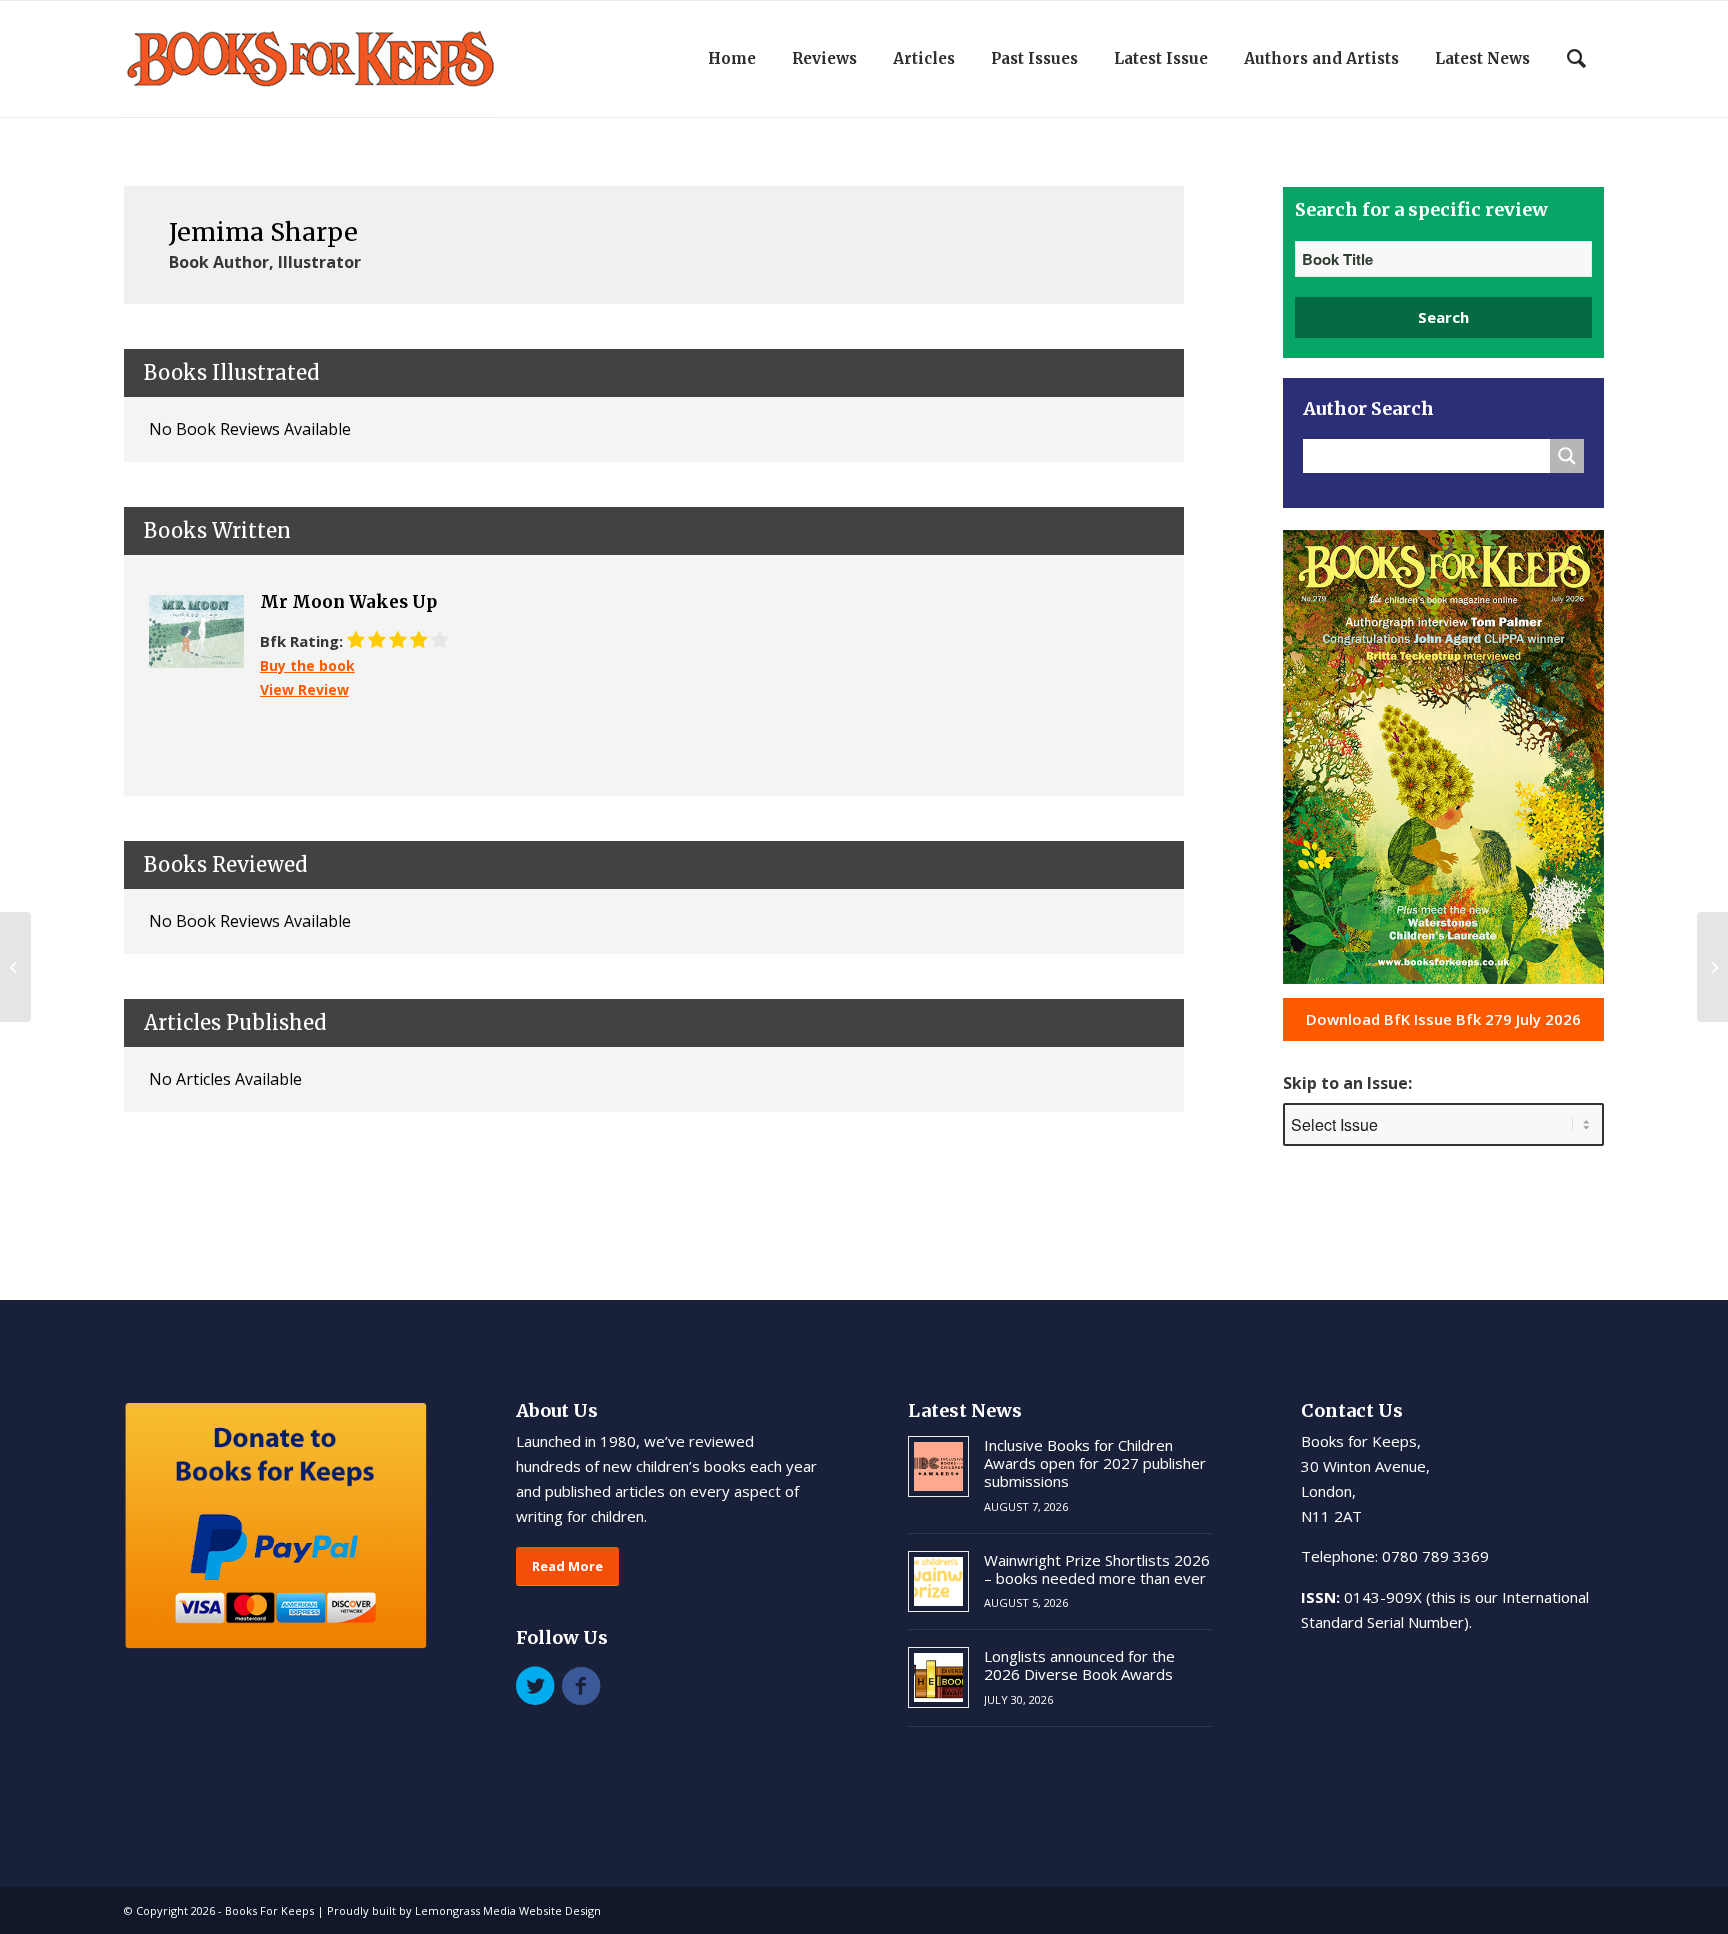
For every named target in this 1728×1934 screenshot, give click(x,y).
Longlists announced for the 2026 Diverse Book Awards (1079, 1665)
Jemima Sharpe (263, 232)
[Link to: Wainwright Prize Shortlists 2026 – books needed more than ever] (938, 1581)
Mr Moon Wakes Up (348, 602)
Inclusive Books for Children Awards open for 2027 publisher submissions (1095, 1463)
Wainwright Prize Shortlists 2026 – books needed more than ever (1097, 1569)
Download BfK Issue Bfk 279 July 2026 (1443, 1019)
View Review (304, 689)
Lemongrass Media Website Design (508, 1910)
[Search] (1576, 59)
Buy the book (307, 665)
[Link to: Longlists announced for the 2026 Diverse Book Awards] (938, 1677)
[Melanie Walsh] (15, 967)
